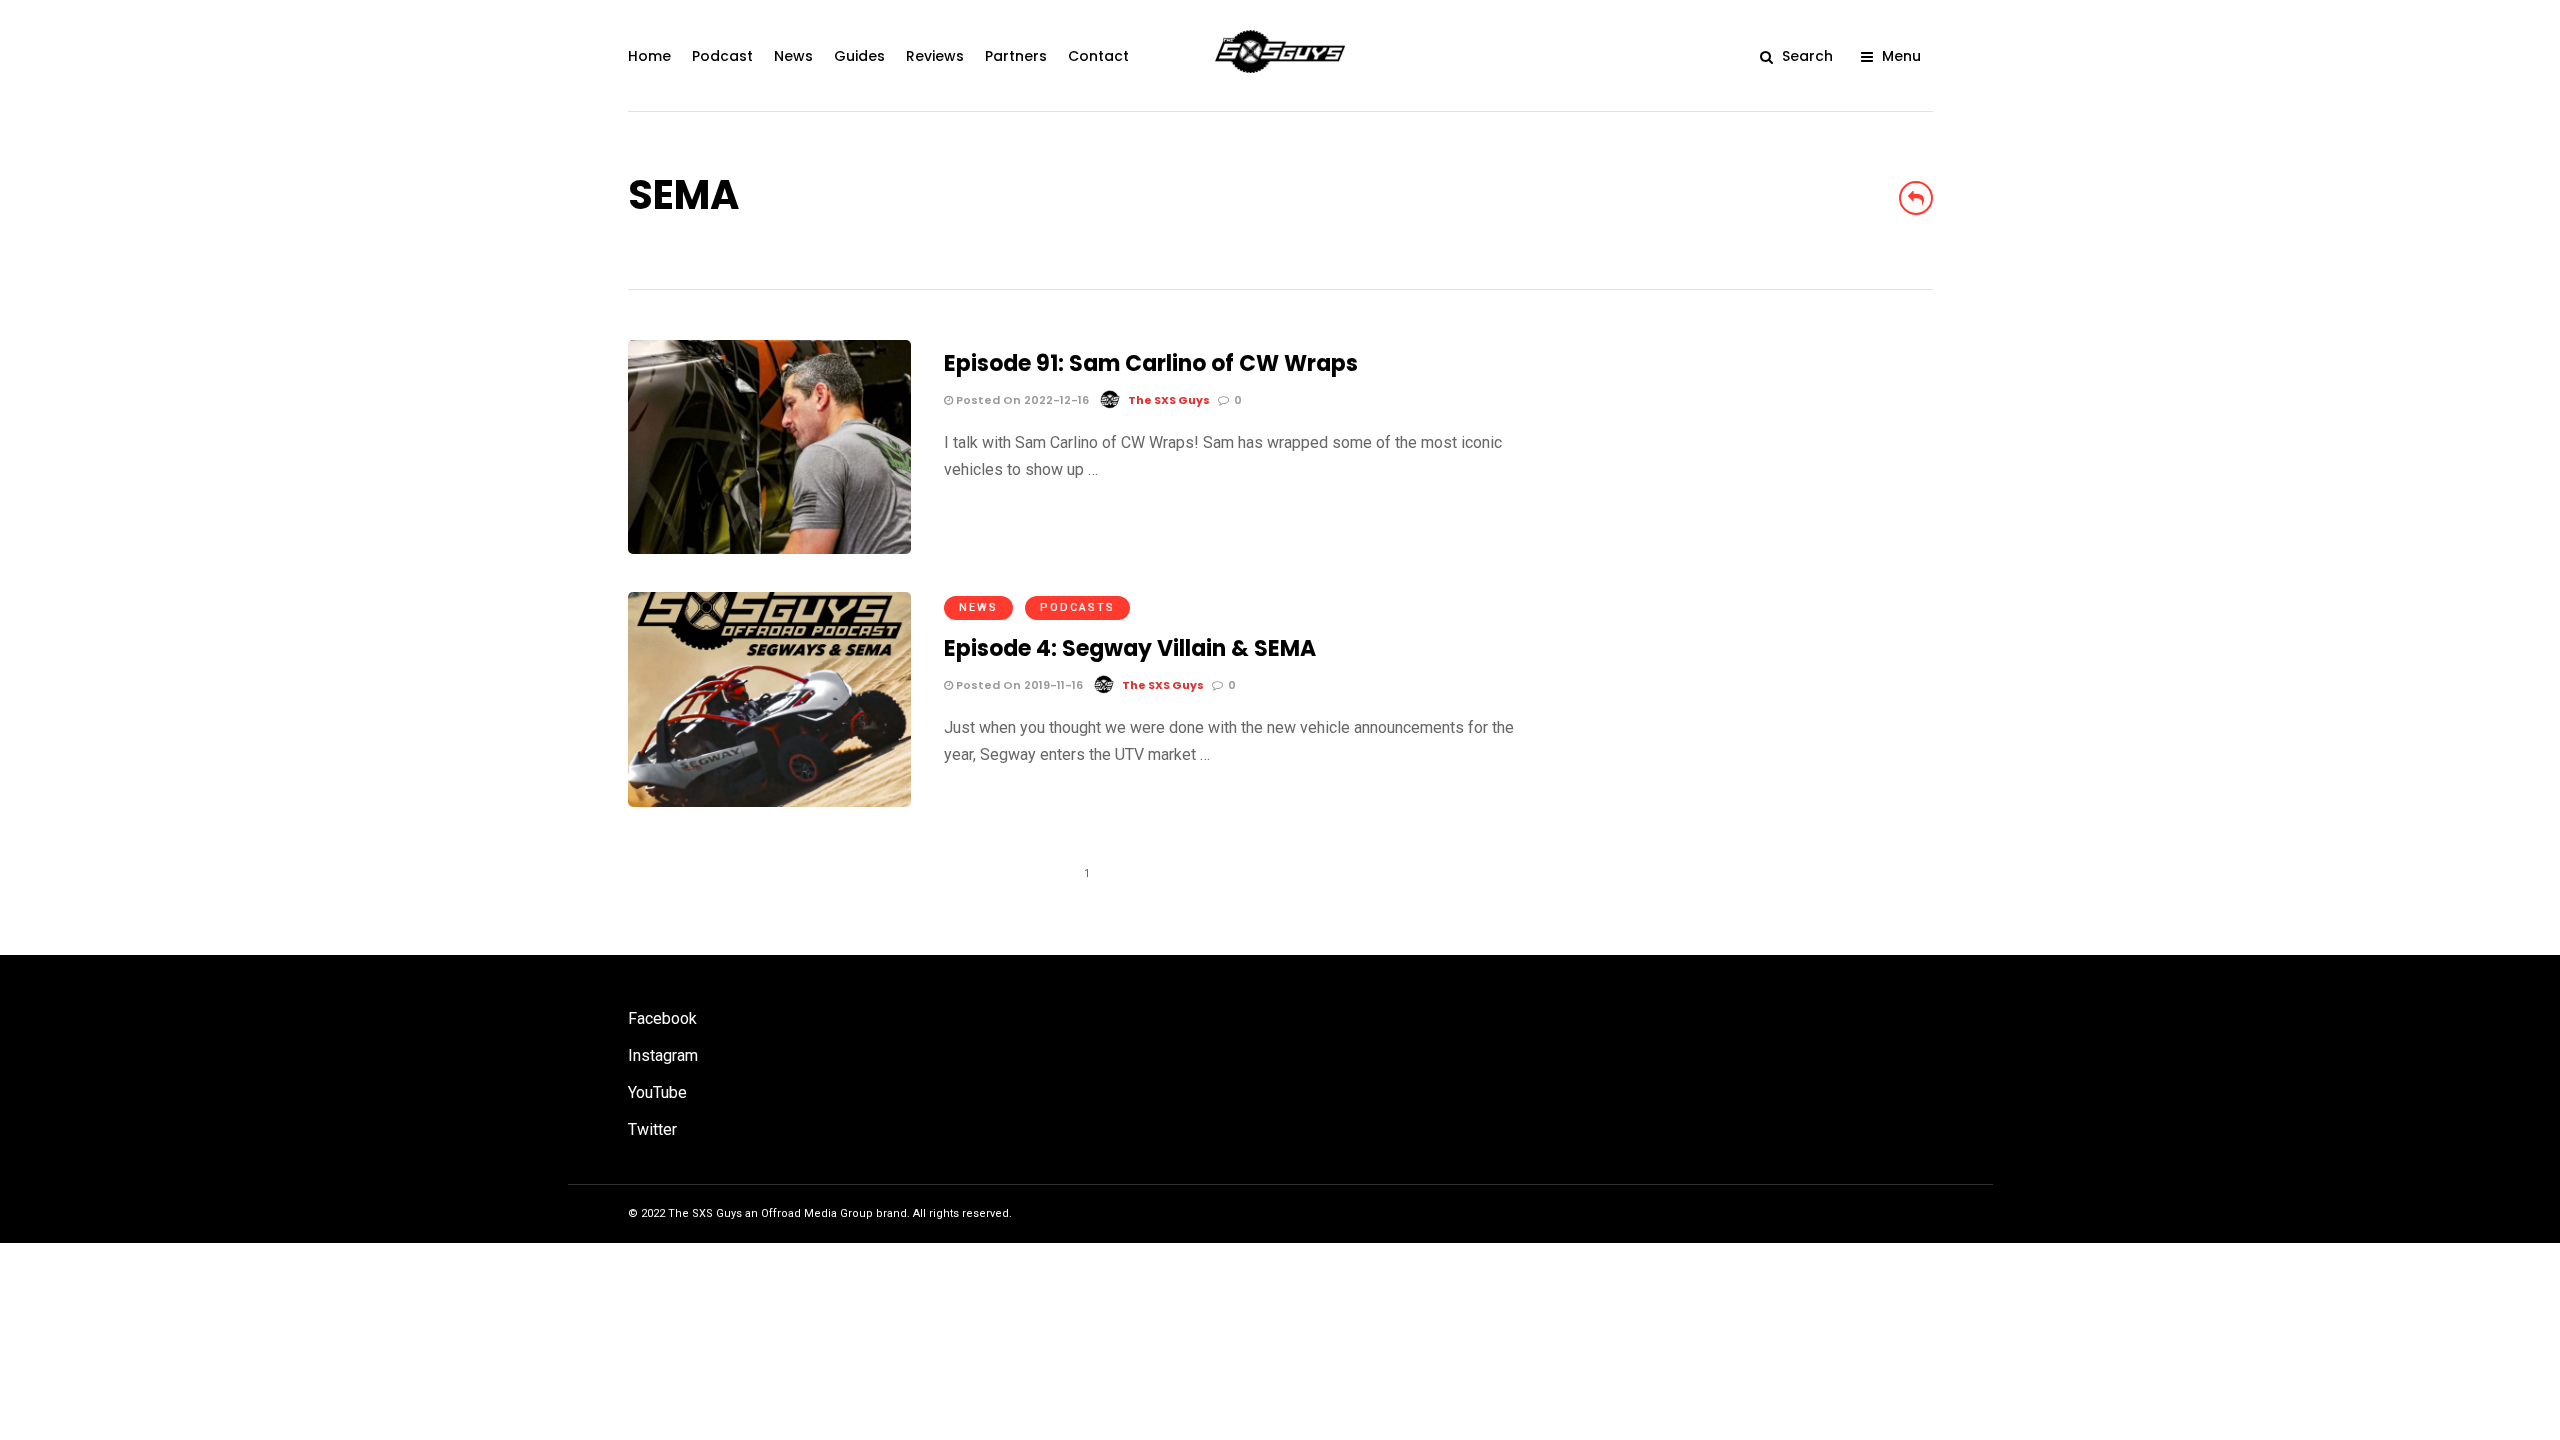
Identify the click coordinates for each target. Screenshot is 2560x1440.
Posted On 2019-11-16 (1018, 685)
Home (649, 56)
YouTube (657, 1092)
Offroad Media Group (817, 1213)
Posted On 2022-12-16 (1021, 400)
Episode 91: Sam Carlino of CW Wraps (1151, 363)
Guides (859, 56)
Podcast (722, 56)
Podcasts (1077, 607)
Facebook (662, 1018)
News (793, 56)
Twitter (652, 1129)
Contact (1098, 56)
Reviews (935, 56)
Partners (1016, 56)
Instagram (663, 1055)
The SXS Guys (1169, 400)
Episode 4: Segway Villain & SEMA (1130, 648)
